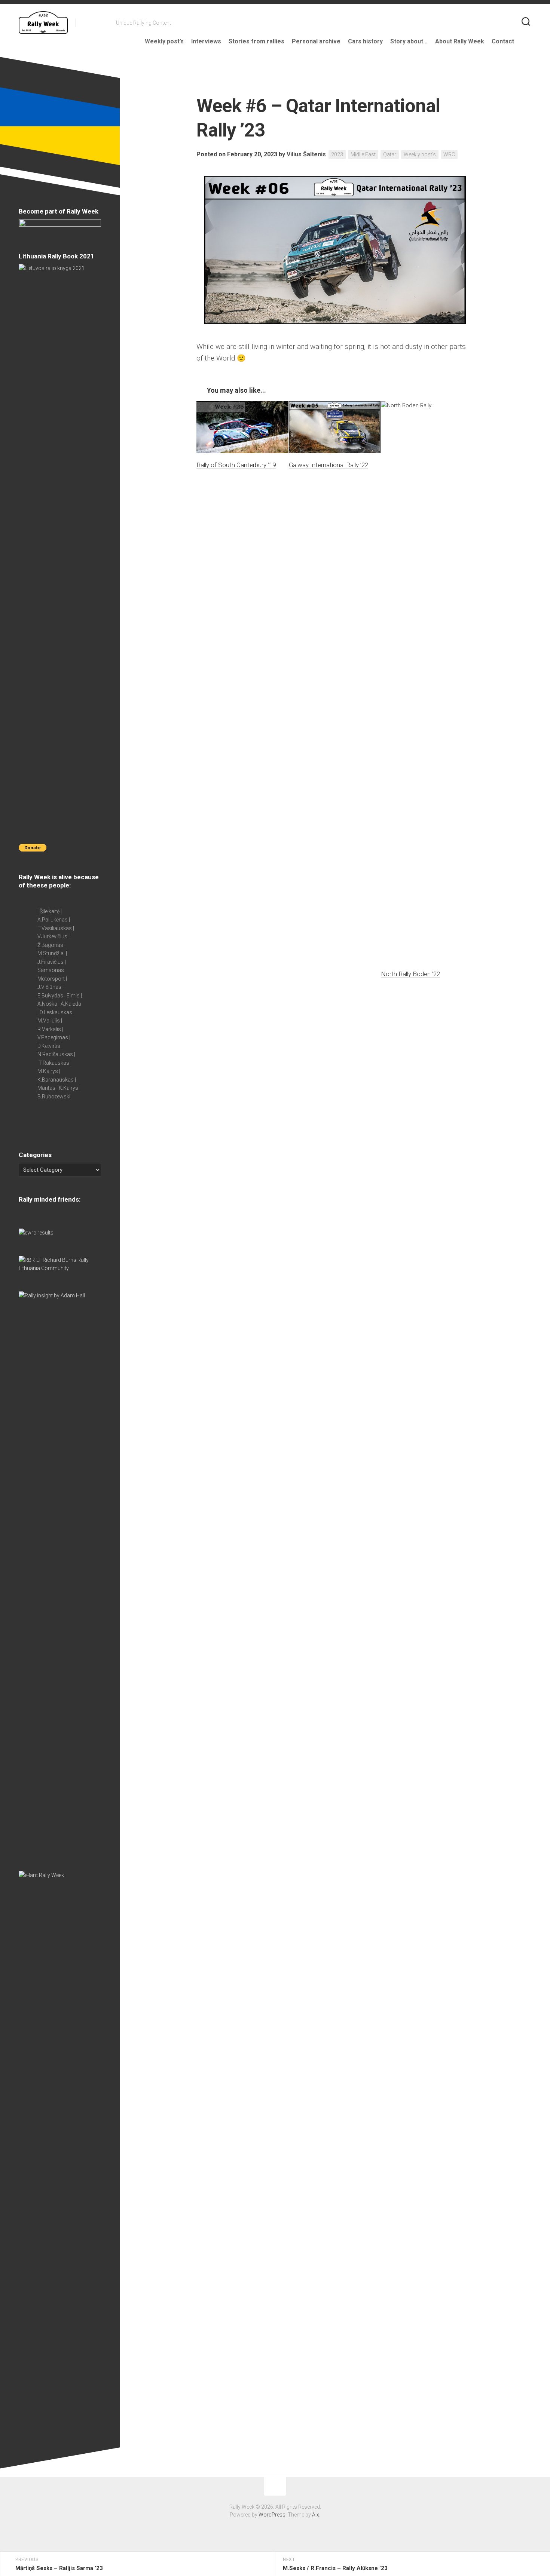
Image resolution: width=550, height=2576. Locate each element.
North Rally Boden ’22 (410, 974)
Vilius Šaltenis (306, 154)
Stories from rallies (256, 41)
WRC (449, 154)
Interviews (206, 41)
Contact (503, 41)
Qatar (390, 154)
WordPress (272, 2515)
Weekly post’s (164, 41)
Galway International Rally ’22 (329, 465)
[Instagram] (105, 22)
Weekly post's (420, 154)
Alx (316, 2515)
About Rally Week (460, 41)
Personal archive (316, 41)
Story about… (409, 41)
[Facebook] (86, 22)
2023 (337, 154)
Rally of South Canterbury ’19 (236, 465)
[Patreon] (95, 22)
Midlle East (363, 154)
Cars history (365, 41)
